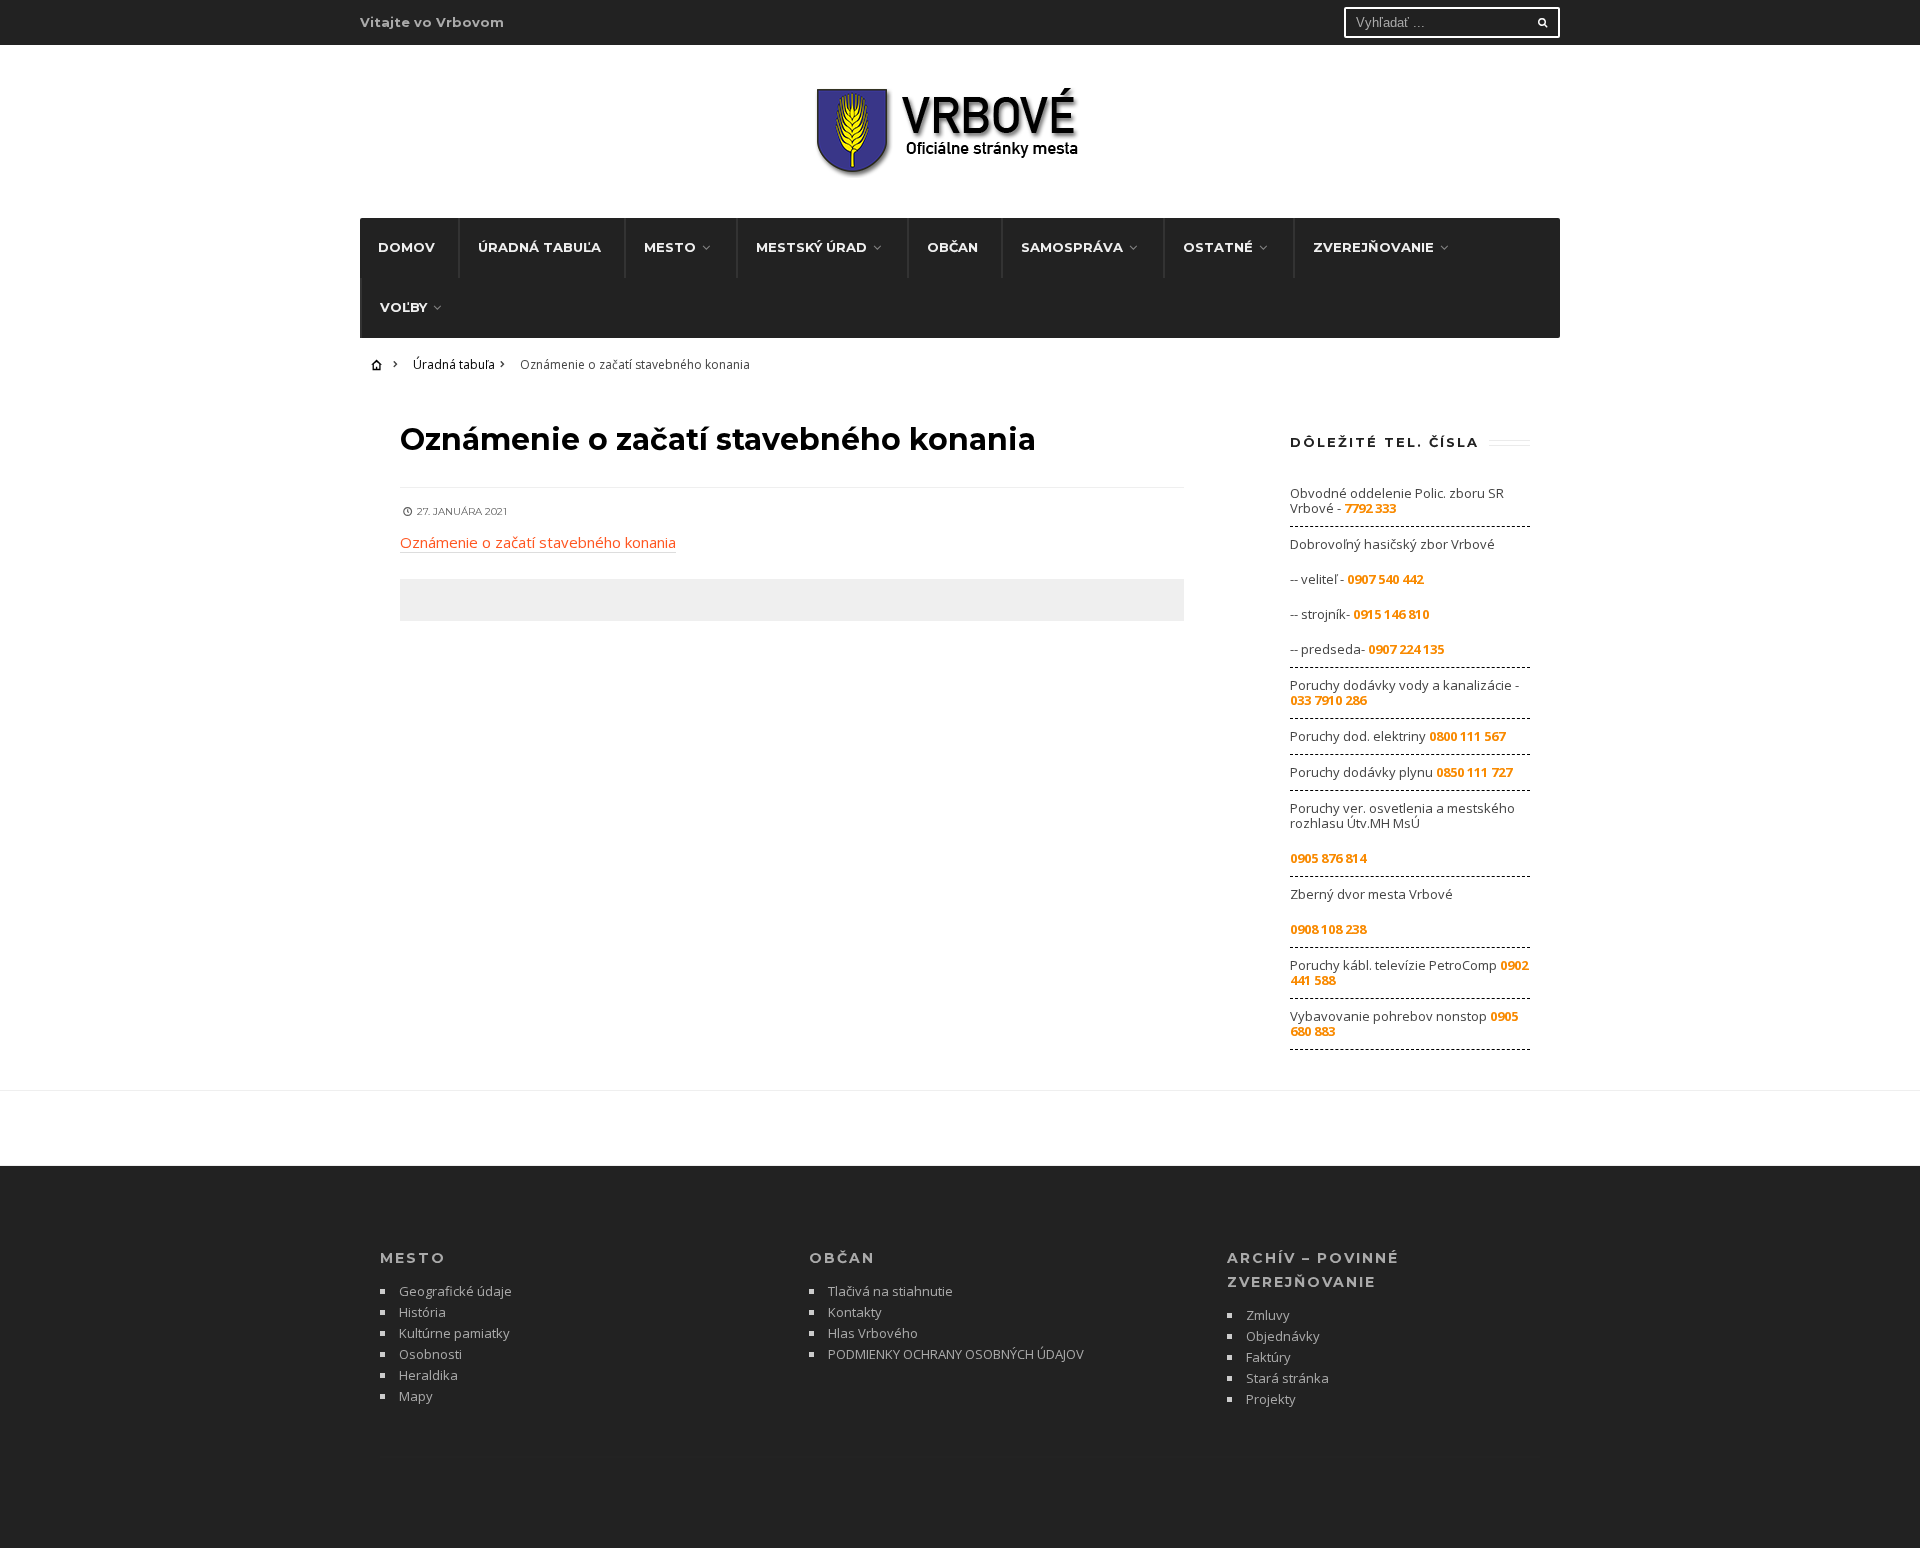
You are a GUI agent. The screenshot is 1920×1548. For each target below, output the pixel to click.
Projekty (1271, 1399)
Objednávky (1283, 1336)
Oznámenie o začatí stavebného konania (538, 542)
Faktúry (1268, 1357)
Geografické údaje (455, 1291)
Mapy (416, 1396)
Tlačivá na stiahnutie (890, 1291)
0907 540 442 (1385, 579)
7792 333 (1370, 508)
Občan (952, 247)
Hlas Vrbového (873, 1333)
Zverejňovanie (1373, 247)
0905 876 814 (1328, 858)
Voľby (403, 307)
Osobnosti (430, 1354)
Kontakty (855, 1312)
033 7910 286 (1328, 700)
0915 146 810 (1391, 614)
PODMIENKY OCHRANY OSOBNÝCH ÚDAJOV (956, 1354)
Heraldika (428, 1375)
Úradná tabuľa (539, 247)
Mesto (670, 247)
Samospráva (1072, 247)
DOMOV (406, 247)
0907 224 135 (1406, 649)
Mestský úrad (811, 247)
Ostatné (1218, 247)
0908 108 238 (1328, 929)
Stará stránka (1287, 1378)
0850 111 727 (1474, 772)
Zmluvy (1268, 1315)
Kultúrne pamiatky (454, 1333)
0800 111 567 (1467, 736)
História (422, 1312)
